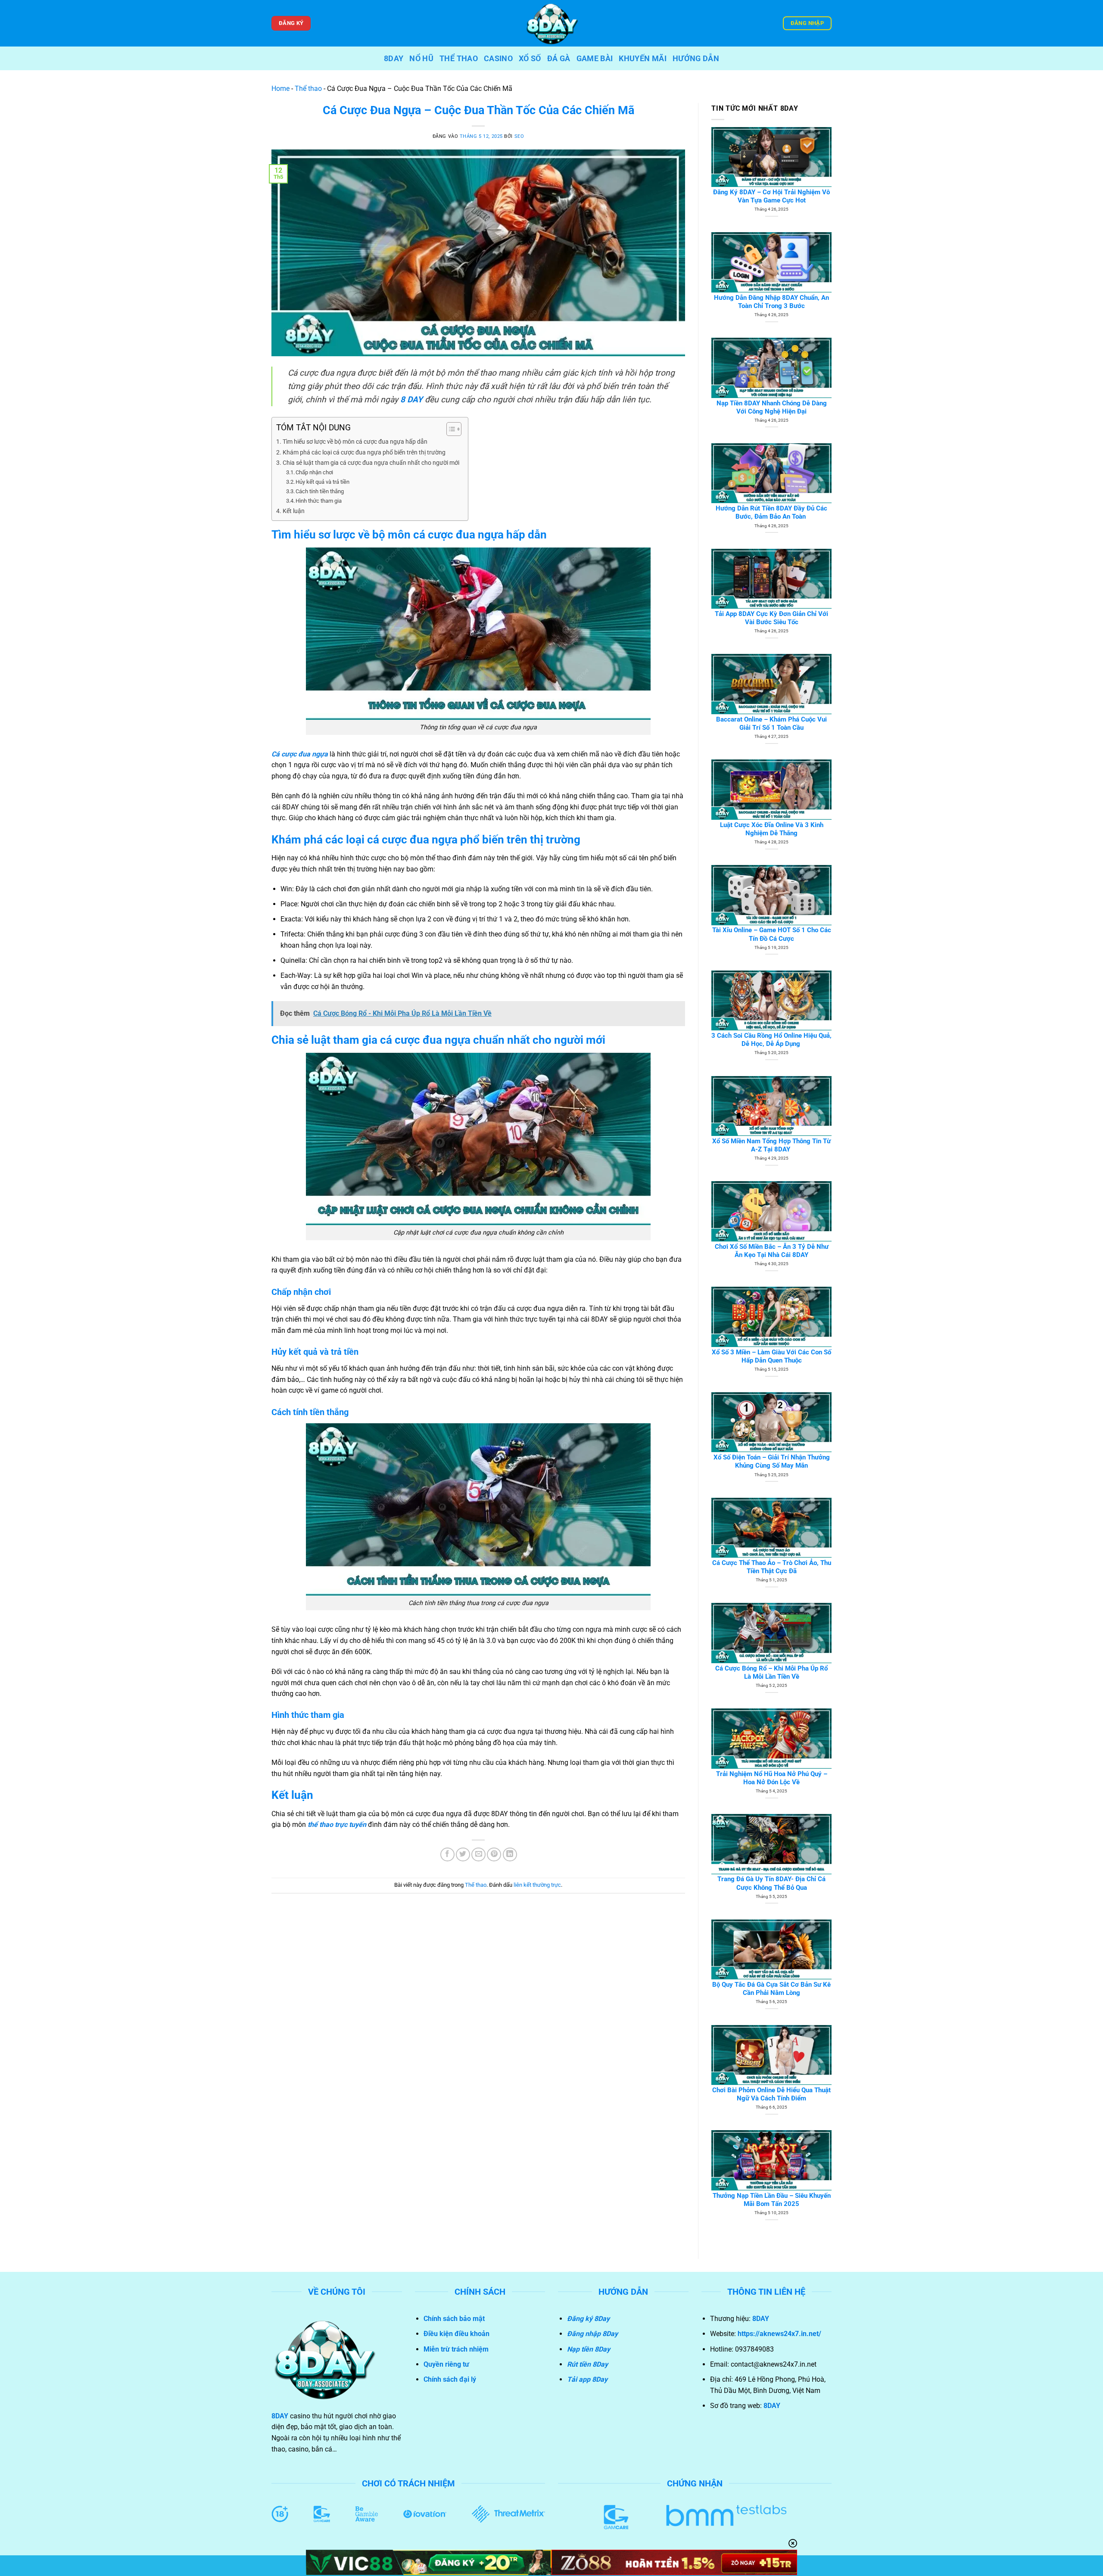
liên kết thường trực (537, 1885)
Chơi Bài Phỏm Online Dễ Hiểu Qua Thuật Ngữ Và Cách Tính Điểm (771, 2094)
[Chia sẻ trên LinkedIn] (510, 1855)
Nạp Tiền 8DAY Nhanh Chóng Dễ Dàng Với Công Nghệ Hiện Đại (772, 407)
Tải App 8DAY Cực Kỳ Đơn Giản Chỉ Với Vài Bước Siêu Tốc (771, 618)
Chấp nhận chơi (314, 472)
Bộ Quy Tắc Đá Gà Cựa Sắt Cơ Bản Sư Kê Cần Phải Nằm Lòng (771, 1989)
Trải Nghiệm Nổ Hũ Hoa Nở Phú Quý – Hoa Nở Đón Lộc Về (772, 1778)
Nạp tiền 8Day (589, 2349)
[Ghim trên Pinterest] (494, 1855)
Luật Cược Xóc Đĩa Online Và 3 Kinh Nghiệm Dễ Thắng (772, 829)
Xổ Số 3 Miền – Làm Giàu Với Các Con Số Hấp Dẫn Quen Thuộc (771, 1356)
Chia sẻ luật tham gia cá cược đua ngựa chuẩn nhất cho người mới (371, 463)
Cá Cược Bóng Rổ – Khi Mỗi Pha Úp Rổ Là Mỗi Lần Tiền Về (771, 1672)
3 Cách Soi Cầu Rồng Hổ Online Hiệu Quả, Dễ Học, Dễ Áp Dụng (771, 1040)
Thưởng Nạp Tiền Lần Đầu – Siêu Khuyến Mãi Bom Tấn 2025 (772, 2200)
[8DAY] (551, 23)
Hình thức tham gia (319, 501)
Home (280, 89)
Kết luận (294, 511)
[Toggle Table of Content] (450, 429)
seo (519, 136)
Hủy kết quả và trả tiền (322, 482)
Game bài (595, 59)
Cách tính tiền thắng (320, 491)
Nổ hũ (421, 59)
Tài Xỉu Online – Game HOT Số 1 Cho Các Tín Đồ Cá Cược (772, 934)
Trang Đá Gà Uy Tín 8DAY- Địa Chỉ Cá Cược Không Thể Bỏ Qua (771, 1883)
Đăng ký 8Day (588, 2319)
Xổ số (530, 59)
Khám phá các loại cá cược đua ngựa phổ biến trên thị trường (364, 453)
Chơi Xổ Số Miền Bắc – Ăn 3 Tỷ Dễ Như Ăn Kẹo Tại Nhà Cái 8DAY (772, 1251)
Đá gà (559, 59)
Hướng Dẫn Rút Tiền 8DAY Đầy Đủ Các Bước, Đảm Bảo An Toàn (771, 512)
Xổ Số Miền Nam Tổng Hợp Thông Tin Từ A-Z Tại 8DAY (771, 1145)
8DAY (394, 59)
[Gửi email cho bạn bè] (478, 1855)
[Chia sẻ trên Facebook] (447, 1855)
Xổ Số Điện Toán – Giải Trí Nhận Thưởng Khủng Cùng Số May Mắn (772, 1461)
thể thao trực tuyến (337, 1825)
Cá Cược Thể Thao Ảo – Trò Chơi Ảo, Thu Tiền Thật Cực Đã (772, 1567)
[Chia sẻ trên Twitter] (463, 1855)
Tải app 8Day (587, 2379)
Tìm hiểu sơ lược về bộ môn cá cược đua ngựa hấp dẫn (355, 442)
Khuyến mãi (643, 59)
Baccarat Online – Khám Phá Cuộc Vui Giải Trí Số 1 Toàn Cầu (771, 723)
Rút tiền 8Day (587, 2364)
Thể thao (459, 59)
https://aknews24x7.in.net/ (779, 2334)
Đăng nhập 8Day (592, 2334)
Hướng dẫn (696, 59)
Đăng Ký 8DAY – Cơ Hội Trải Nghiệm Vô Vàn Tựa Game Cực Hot (771, 196)
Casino (498, 59)
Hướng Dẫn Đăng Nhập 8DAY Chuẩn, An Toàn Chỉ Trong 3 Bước (771, 302)
